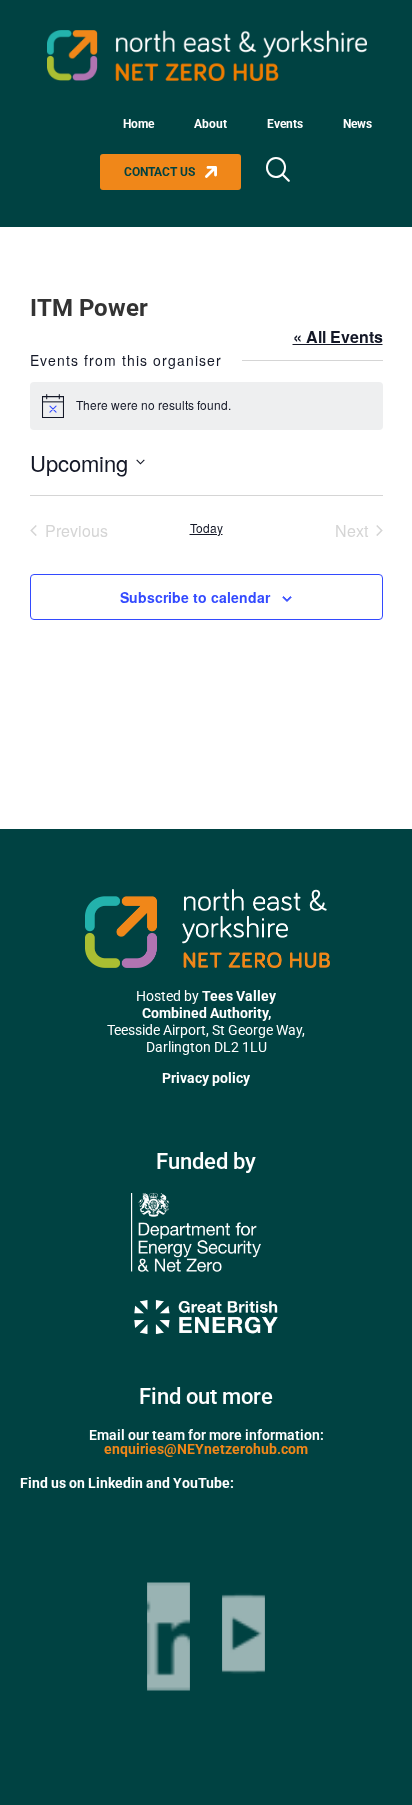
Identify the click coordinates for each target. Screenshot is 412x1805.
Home (138, 124)
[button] (277, 172)
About (210, 124)
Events (285, 124)
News (357, 124)
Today (206, 528)
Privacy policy (206, 1078)
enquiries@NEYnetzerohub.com (206, 1449)
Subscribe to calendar (195, 597)
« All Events (338, 336)
